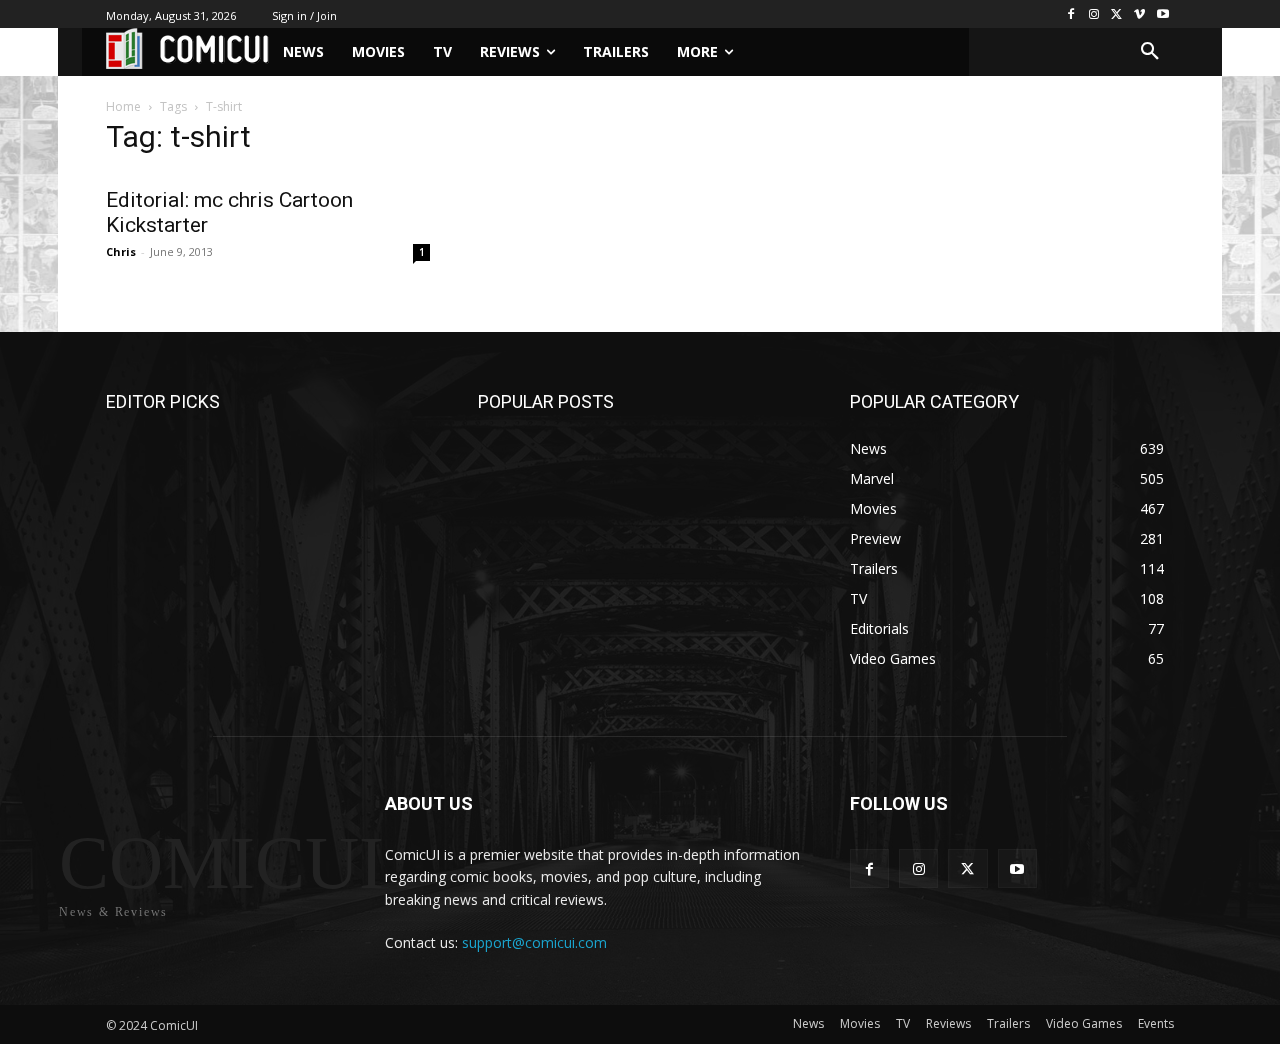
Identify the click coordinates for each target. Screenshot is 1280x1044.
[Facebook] (1071, 14)
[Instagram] (1094, 14)
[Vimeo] (1139, 14)
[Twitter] (1117, 14)
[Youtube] (1162, 14)
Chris (121, 251)
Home (123, 106)
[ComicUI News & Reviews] (187, 48)
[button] (1150, 52)
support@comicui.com (534, 942)
